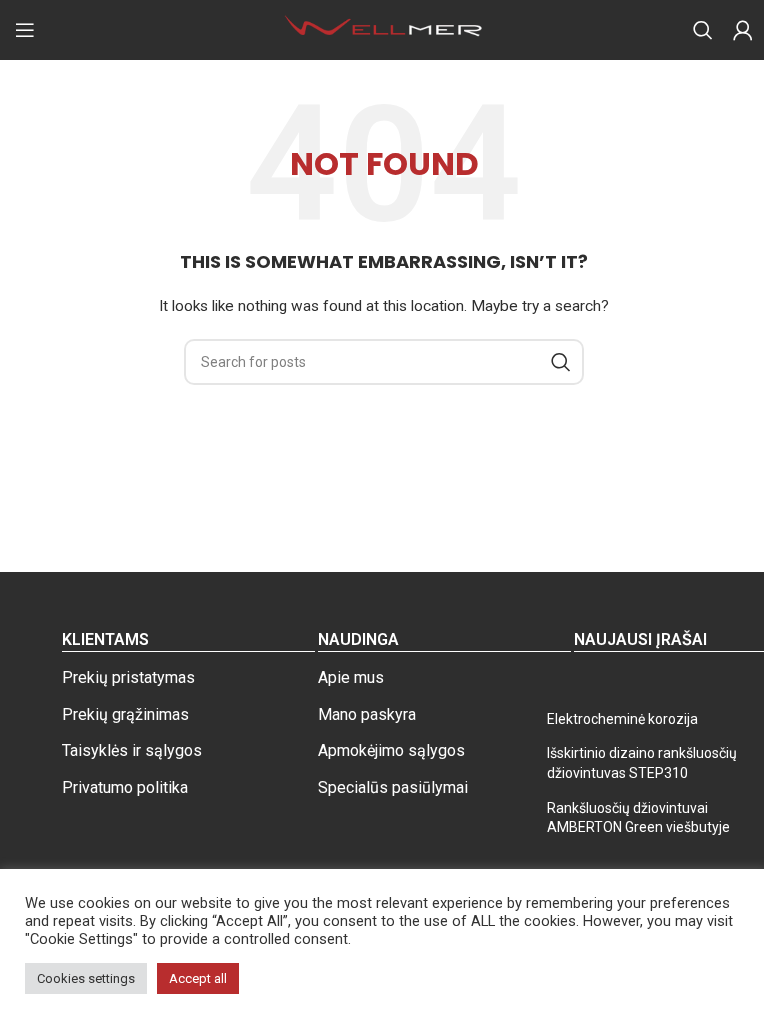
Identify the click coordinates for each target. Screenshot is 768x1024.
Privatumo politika (125, 787)
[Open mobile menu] (25, 30)
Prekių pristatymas (128, 677)
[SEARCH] (561, 362)
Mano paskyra (367, 714)
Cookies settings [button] (86, 978)
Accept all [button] (198, 978)
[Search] (703, 30)
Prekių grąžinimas (125, 714)
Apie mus (351, 677)
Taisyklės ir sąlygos (132, 750)
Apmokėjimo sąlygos (391, 750)
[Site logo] (384, 29)
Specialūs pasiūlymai (393, 787)
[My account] (743, 30)
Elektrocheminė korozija (622, 719)
